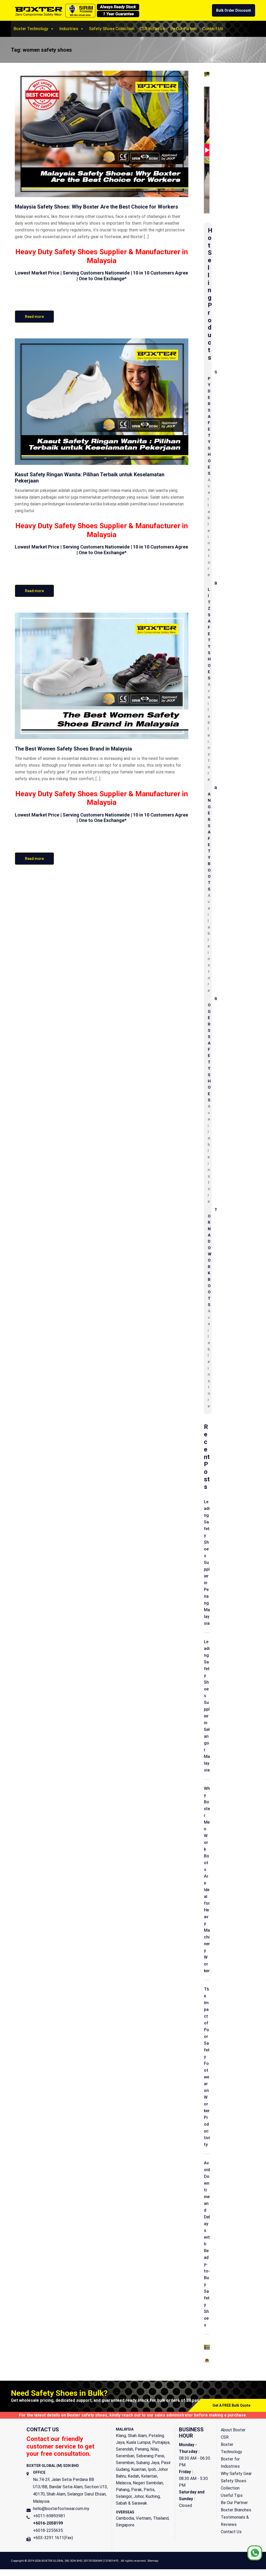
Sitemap (153, 2561)
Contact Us (213, 29)
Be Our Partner (184, 29)
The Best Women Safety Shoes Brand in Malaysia (73, 749)
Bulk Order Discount (234, 10)
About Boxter (233, 2430)
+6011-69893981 (49, 2516)
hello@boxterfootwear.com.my (61, 2509)
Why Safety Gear (236, 2474)
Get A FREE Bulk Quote (231, 2405)
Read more (34, 317)
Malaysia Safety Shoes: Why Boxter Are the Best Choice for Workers (97, 207)
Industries (69, 29)
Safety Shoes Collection (112, 29)
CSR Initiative (152, 29)
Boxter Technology (31, 29)
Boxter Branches (236, 2510)
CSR (225, 2437)
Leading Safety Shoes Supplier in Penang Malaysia (207, 1563)
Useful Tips (232, 2495)
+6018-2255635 (48, 2530)
